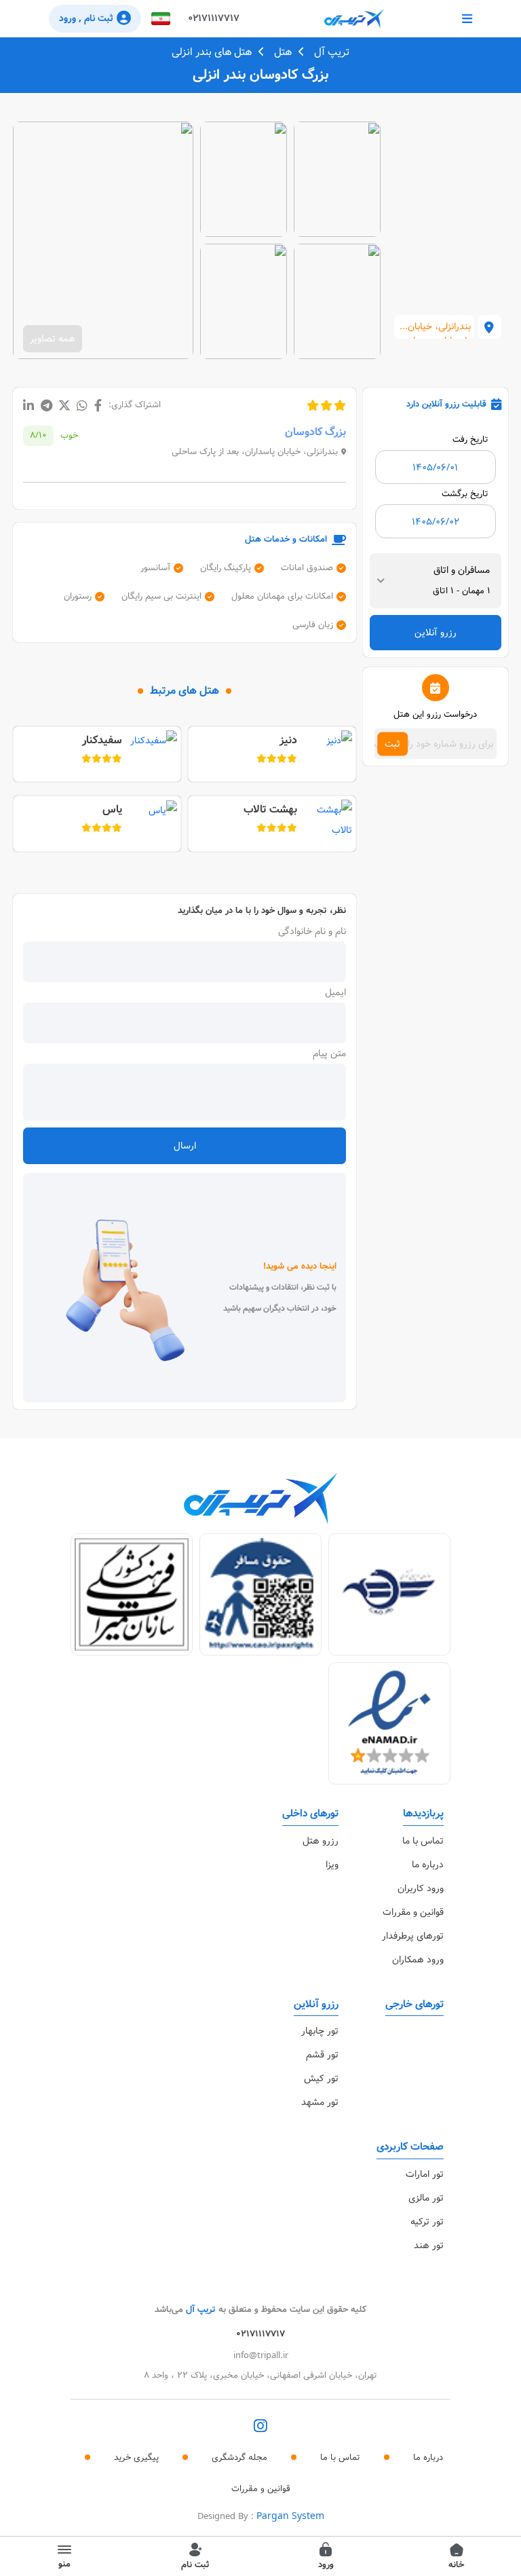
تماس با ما (423, 1841)
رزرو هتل (321, 1841)
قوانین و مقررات (413, 1912)
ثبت (392, 744)
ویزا (332, 1865)
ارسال (185, 1146)
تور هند (429, 2245)
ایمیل (335, 992)
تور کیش (321, 2078)
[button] (161, 19)
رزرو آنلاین (436, 633)
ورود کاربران (421, 1888)
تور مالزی (426, 2198)
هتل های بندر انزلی (212, 52)
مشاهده (337, 179)
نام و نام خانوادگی (312, 931)
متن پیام (329, 1053)
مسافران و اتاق (462, 570)
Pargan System (290, 2516)
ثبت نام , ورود (86, 18)
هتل (283, 52)
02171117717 (214, 18)
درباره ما (428, 1865)
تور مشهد (320, 2102)
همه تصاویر (53, 339)
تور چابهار (320, 2031)
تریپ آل (332, 52)
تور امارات (425, 2174)
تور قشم (322, 2055)
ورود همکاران (418, 1960)
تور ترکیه (427, 2222)
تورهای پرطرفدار (413, 1936)
